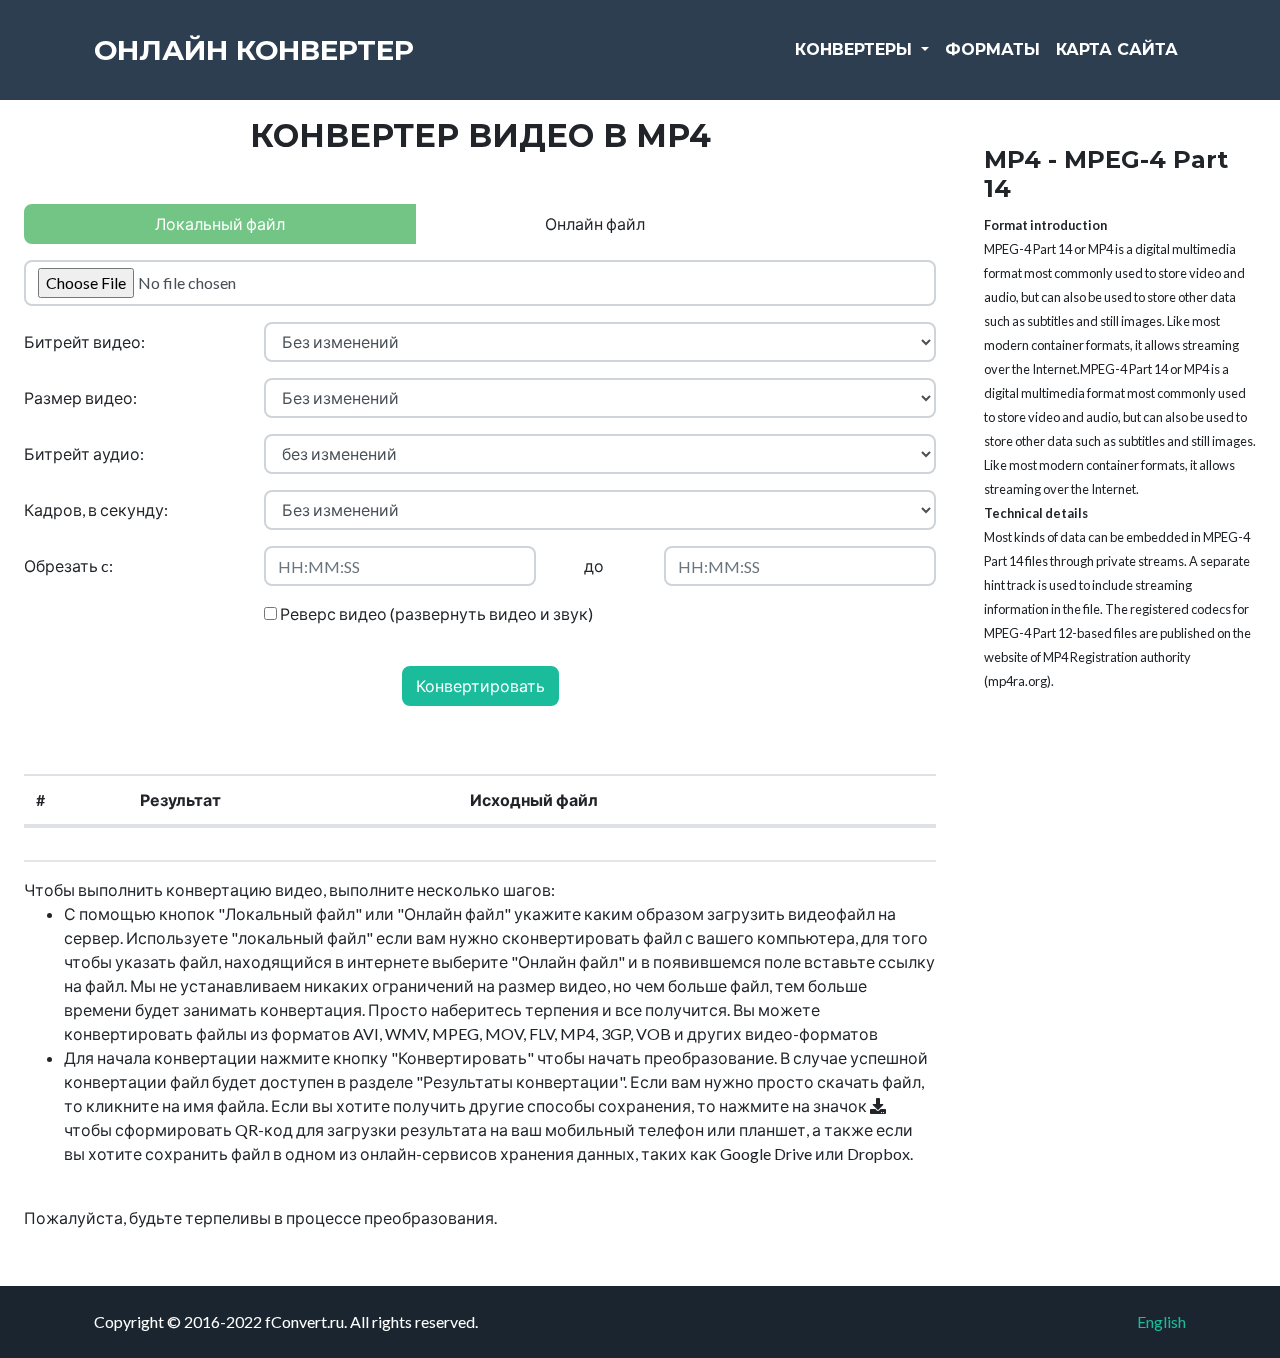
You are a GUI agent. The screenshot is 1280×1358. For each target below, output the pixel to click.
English (1161, 1321)
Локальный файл (220, 223)
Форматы (992, 49)
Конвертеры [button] (856, 49)
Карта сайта (1117, 49)
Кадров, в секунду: (96, 509)
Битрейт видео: (84, 341)
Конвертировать (480, 685)
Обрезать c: (68, 565)
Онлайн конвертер (254, 50)
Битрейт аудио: (84, 453)
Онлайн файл (595, 223)
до (594, 565)
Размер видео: (80, 397)
